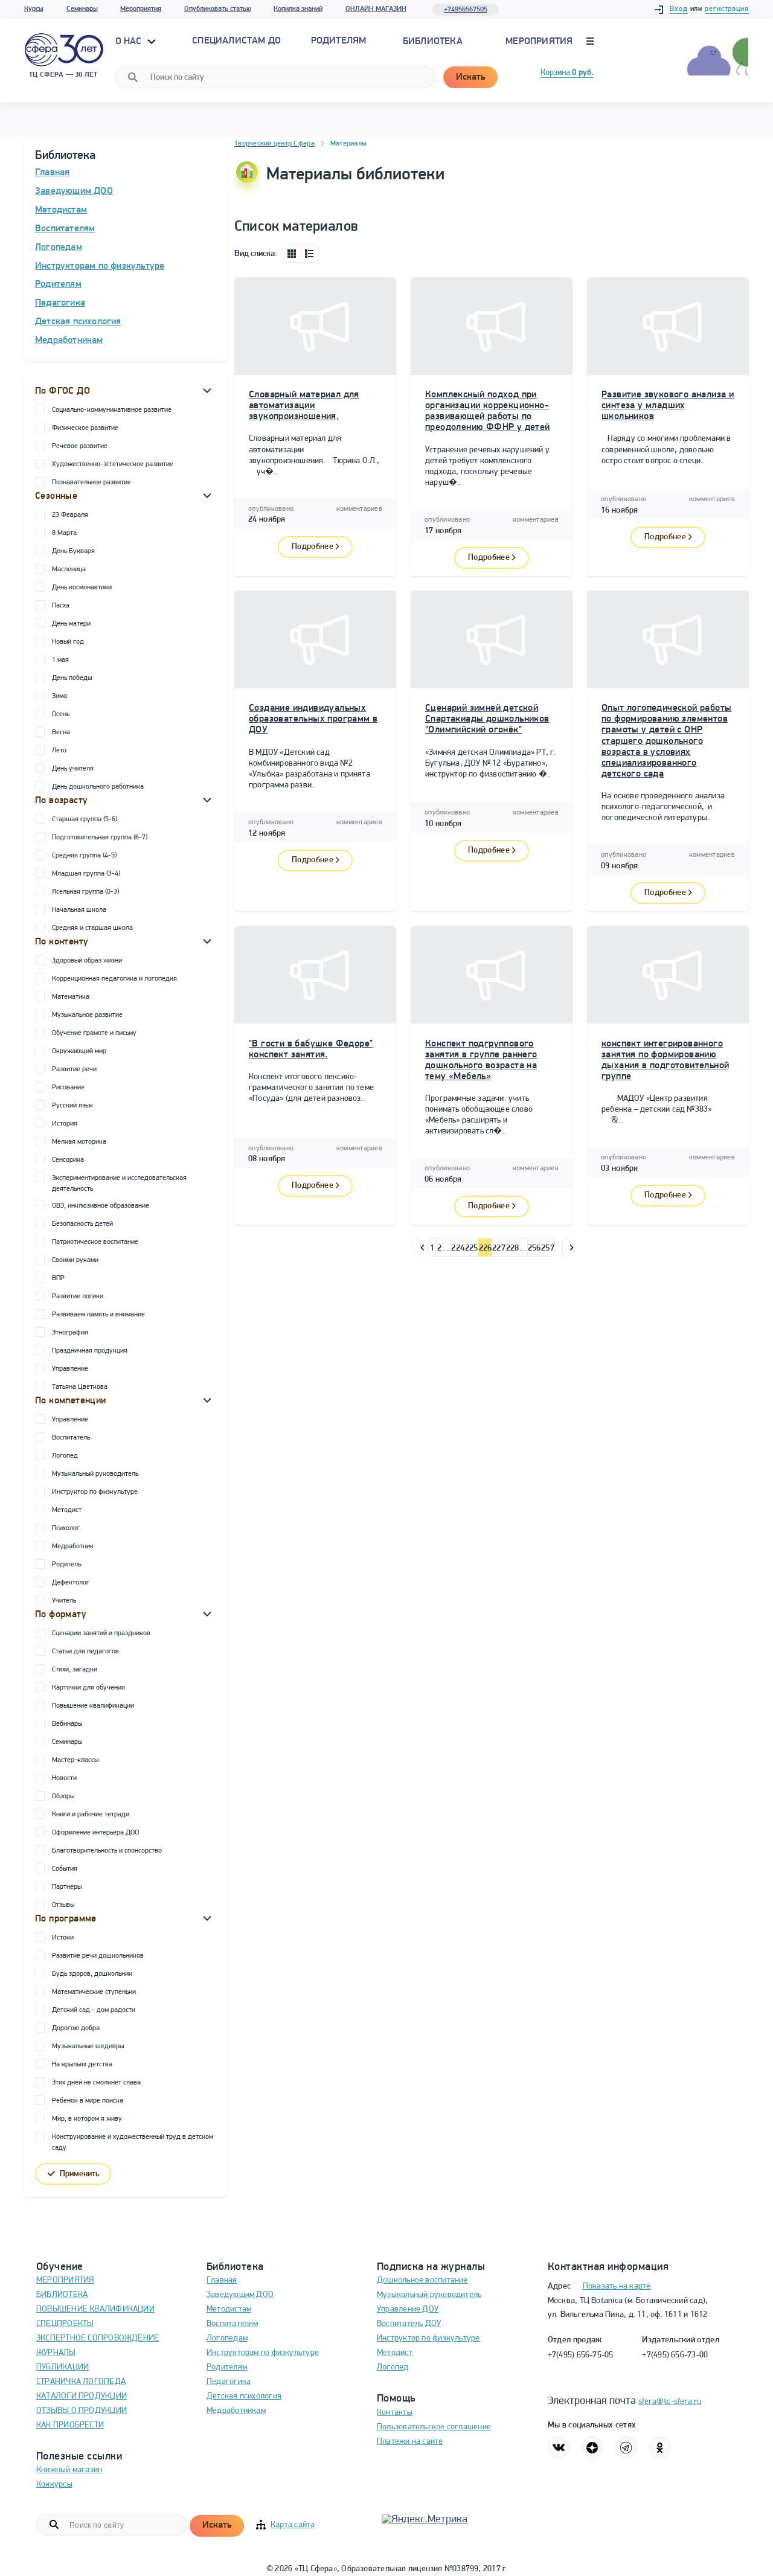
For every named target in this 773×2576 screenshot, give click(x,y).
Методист (67, 1510)
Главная (52, 173)
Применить (80, 2174)
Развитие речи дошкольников (98, 1956)
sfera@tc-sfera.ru (670, 2402)
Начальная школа (79, 910)
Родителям (58, 284)
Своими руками (75, 1260)
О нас (130, 42)
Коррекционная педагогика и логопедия (114, 979)
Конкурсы (54, 2485)
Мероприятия (141, 9)
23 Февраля (70, 515)
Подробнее (313, 547)
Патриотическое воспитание (95, 1242)
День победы (72, 678)
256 (534, 1248)
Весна (61, 732)
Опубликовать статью (218, 9)
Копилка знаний (298, 9)
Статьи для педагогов (85, 1652)
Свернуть (207, 390)
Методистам (61, 210)
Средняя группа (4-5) (84, 856)
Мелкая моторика (79, 1142)
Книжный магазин (69, 2470)
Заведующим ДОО (74, 191)
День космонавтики (82, 588)
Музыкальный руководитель (95, 1474)
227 (499, 1248)
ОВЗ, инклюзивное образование (101, 1206)
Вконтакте (559, 2447)
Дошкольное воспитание (422, 2280)
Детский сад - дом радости (94, 2010)
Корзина (567, 73)
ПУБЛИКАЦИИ (63, 2367)
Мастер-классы (75, 1760)
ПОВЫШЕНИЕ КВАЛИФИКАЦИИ (95, 2309)
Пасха (61, 606)
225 (472, 1248)
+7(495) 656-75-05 (581, 2355)
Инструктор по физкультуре (95, 1492)
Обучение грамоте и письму (94, 1033)
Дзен (592, 2447)
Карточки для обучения (88, 1688)
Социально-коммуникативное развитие (112, 410)
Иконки (292, 254)
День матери (71, 624)
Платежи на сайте (410, 2442)
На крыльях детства (82, 2065)
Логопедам (59, 248)
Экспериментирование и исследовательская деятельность (119, 1184)
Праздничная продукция (90, 1351)
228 (513, 1248)
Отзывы (63, 1905)
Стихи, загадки (75, 1670)
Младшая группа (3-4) (86, 874)
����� (418, 1248)
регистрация (727, 9)
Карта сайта (293, 2525)
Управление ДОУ (408, 2309)
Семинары (82, 9)
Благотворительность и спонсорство (107, 1851)
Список (310, 254)
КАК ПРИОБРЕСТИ (70, 2425)
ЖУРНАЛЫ (56, 2353)
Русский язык (72, 1106)
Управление (70, 1369)
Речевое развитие (80, 446)
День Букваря (73, 551)
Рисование (68, 1088)
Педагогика (60, 303)
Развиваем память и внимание (98, 1315)
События (65, 1869)
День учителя (73, 769)
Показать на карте (617, 2286)
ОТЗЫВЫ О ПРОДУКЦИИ (82, 2411)
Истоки (63, 1938)
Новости (64, 1778)
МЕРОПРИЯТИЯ (65, 2280)
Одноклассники (660, 2447)
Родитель (66, 1565)
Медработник (73, 1546)
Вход (679, 9)
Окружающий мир (79, 1051)
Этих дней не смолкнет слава (96, 2083)
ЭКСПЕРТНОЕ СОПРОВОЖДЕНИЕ (98, 2338)
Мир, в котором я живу (87, 2119)
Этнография (70, 1333)
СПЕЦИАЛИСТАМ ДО (236, 41)
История (65, 1124)
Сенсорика (68, 1160)
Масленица (69, 569)
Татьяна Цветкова (80, 1387)
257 (548, 1248)
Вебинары (67, 1724)
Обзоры (63, 1796)
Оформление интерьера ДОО (95, 1833)
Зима (59, 696)
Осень (61, 714)
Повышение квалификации (93, 1706)
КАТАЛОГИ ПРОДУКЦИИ (82, 2396)
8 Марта (64, 533)
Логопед (65, 1456)
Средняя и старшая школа (92, 928)
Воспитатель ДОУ (409, 2324)
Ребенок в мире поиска (88, 2101)
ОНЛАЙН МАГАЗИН (376, 9)
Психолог (66, 1528)
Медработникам (69, 341)
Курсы (34, 9)
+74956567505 (466, 10)
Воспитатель (71, 1438)
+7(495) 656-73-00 (675, 2355)
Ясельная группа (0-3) (85, 892)
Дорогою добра (76, 2028)
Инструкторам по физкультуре (100, 266)
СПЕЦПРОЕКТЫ (65, 2324)
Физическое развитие (85, 428)
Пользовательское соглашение (434, 2427)
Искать (470, 77)
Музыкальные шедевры (88, 2046)
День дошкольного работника (98, 787)
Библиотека (433, 42)
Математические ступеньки (94, 1992)
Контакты (395, 2413)
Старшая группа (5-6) (85, 819)
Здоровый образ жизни (87, 961)
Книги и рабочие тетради (91, 1815)
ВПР (58, 1278)
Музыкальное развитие (87, 1015)
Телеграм (626, 2447)
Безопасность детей (82, 1224)
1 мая (60, 660)
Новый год (68, 642)
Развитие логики (78, 1296)
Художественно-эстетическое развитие (113, 464)
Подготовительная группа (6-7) (100, 838)
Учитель (64, 1601)
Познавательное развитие (91, 482)
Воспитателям (65, 229)
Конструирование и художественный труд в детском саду (133, 2142)
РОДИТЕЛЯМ (339, 41)
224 (458, 1248)
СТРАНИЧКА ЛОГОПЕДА (81, 2382)
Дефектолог (71, 1583)
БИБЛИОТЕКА (62, 2295)
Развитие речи (74, 1069)
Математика (71, 997)
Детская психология (78, 322)
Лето (59, 751)
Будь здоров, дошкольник (92, 1974)
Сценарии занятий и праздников (101, 1633)
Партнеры (67, 1887)
